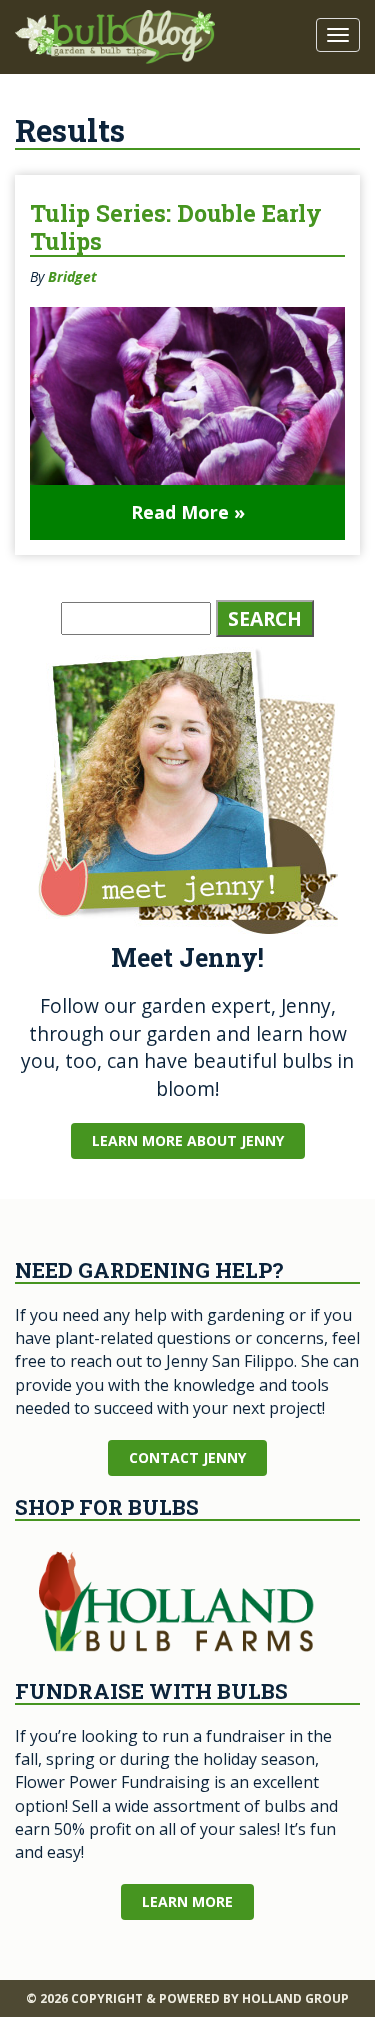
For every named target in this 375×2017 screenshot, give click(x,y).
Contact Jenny (187, 1457)
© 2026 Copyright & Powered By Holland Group (187, 1998)
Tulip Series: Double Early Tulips (176, 227)
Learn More (187, 1901)
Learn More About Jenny (188, 1140)
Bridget (72, 276)
